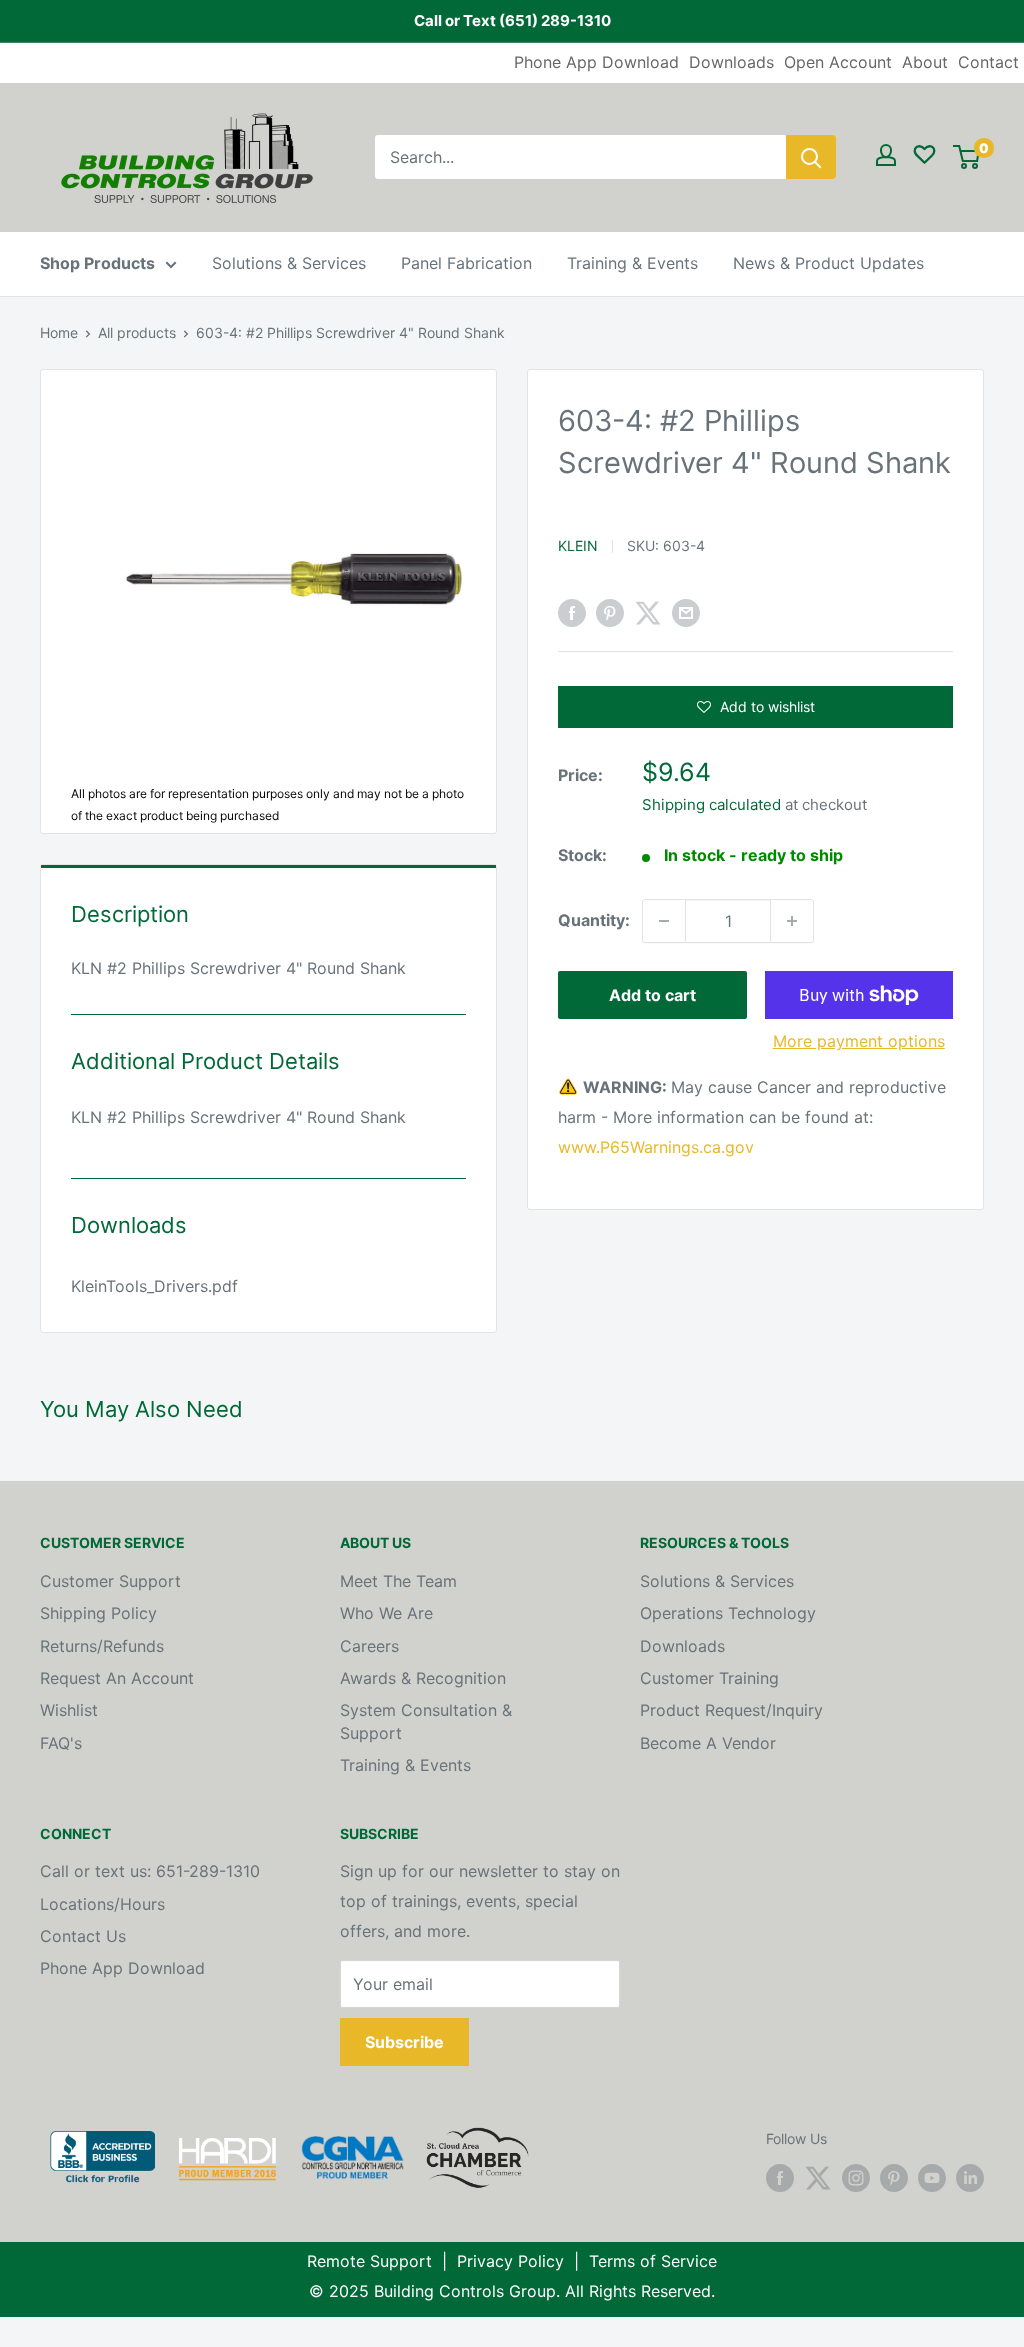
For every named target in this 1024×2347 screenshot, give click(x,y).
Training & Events (632, 263)
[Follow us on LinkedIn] (970, 2178)
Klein (578, 545)
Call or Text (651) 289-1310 (512, 20)
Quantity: (594, 920)
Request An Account (117, 1678)
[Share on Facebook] (572, 613)
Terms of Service (653, 2261)
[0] (966, 157)
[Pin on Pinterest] (610, 613)
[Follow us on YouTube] (932, 2178)
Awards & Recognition (423, 1678)
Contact (988, 62)
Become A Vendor (708, 1743)
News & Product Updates (828, 263)
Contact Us (83, 1936)
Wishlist (69, 1710)
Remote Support (369, 2261)
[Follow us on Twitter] (818, 2178)
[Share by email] (686, 613)
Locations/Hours (102, 1904)
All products (137, 332)
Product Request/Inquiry (731, 1710)
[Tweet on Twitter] (648, 613)
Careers (369, 1646)
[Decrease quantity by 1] (664, 921)
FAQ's (61, 1743)
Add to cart (652, 995)
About (925, 62)
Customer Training (709, 1678)
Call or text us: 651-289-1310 (150, 1871)
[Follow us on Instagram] (856, 2178)
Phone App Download (596, 62)
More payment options (859, 1041)
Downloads (731, 62)
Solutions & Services (289, 263)
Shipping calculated (711, 804)
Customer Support (110, 1581)
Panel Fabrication (466, 263)
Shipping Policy (98, 1613)
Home (59, 332)
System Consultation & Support (426, 1721)
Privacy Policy (510, 2261)
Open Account (838, 62)
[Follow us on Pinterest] (894, 2178)
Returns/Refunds (102, 1646)
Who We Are (386, 1613)
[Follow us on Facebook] (780, 2178)
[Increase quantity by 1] (792, 921)
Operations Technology (728, 1613)
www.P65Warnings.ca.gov (656, 1147)
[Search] (811, 157)
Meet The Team (398, 1581)
